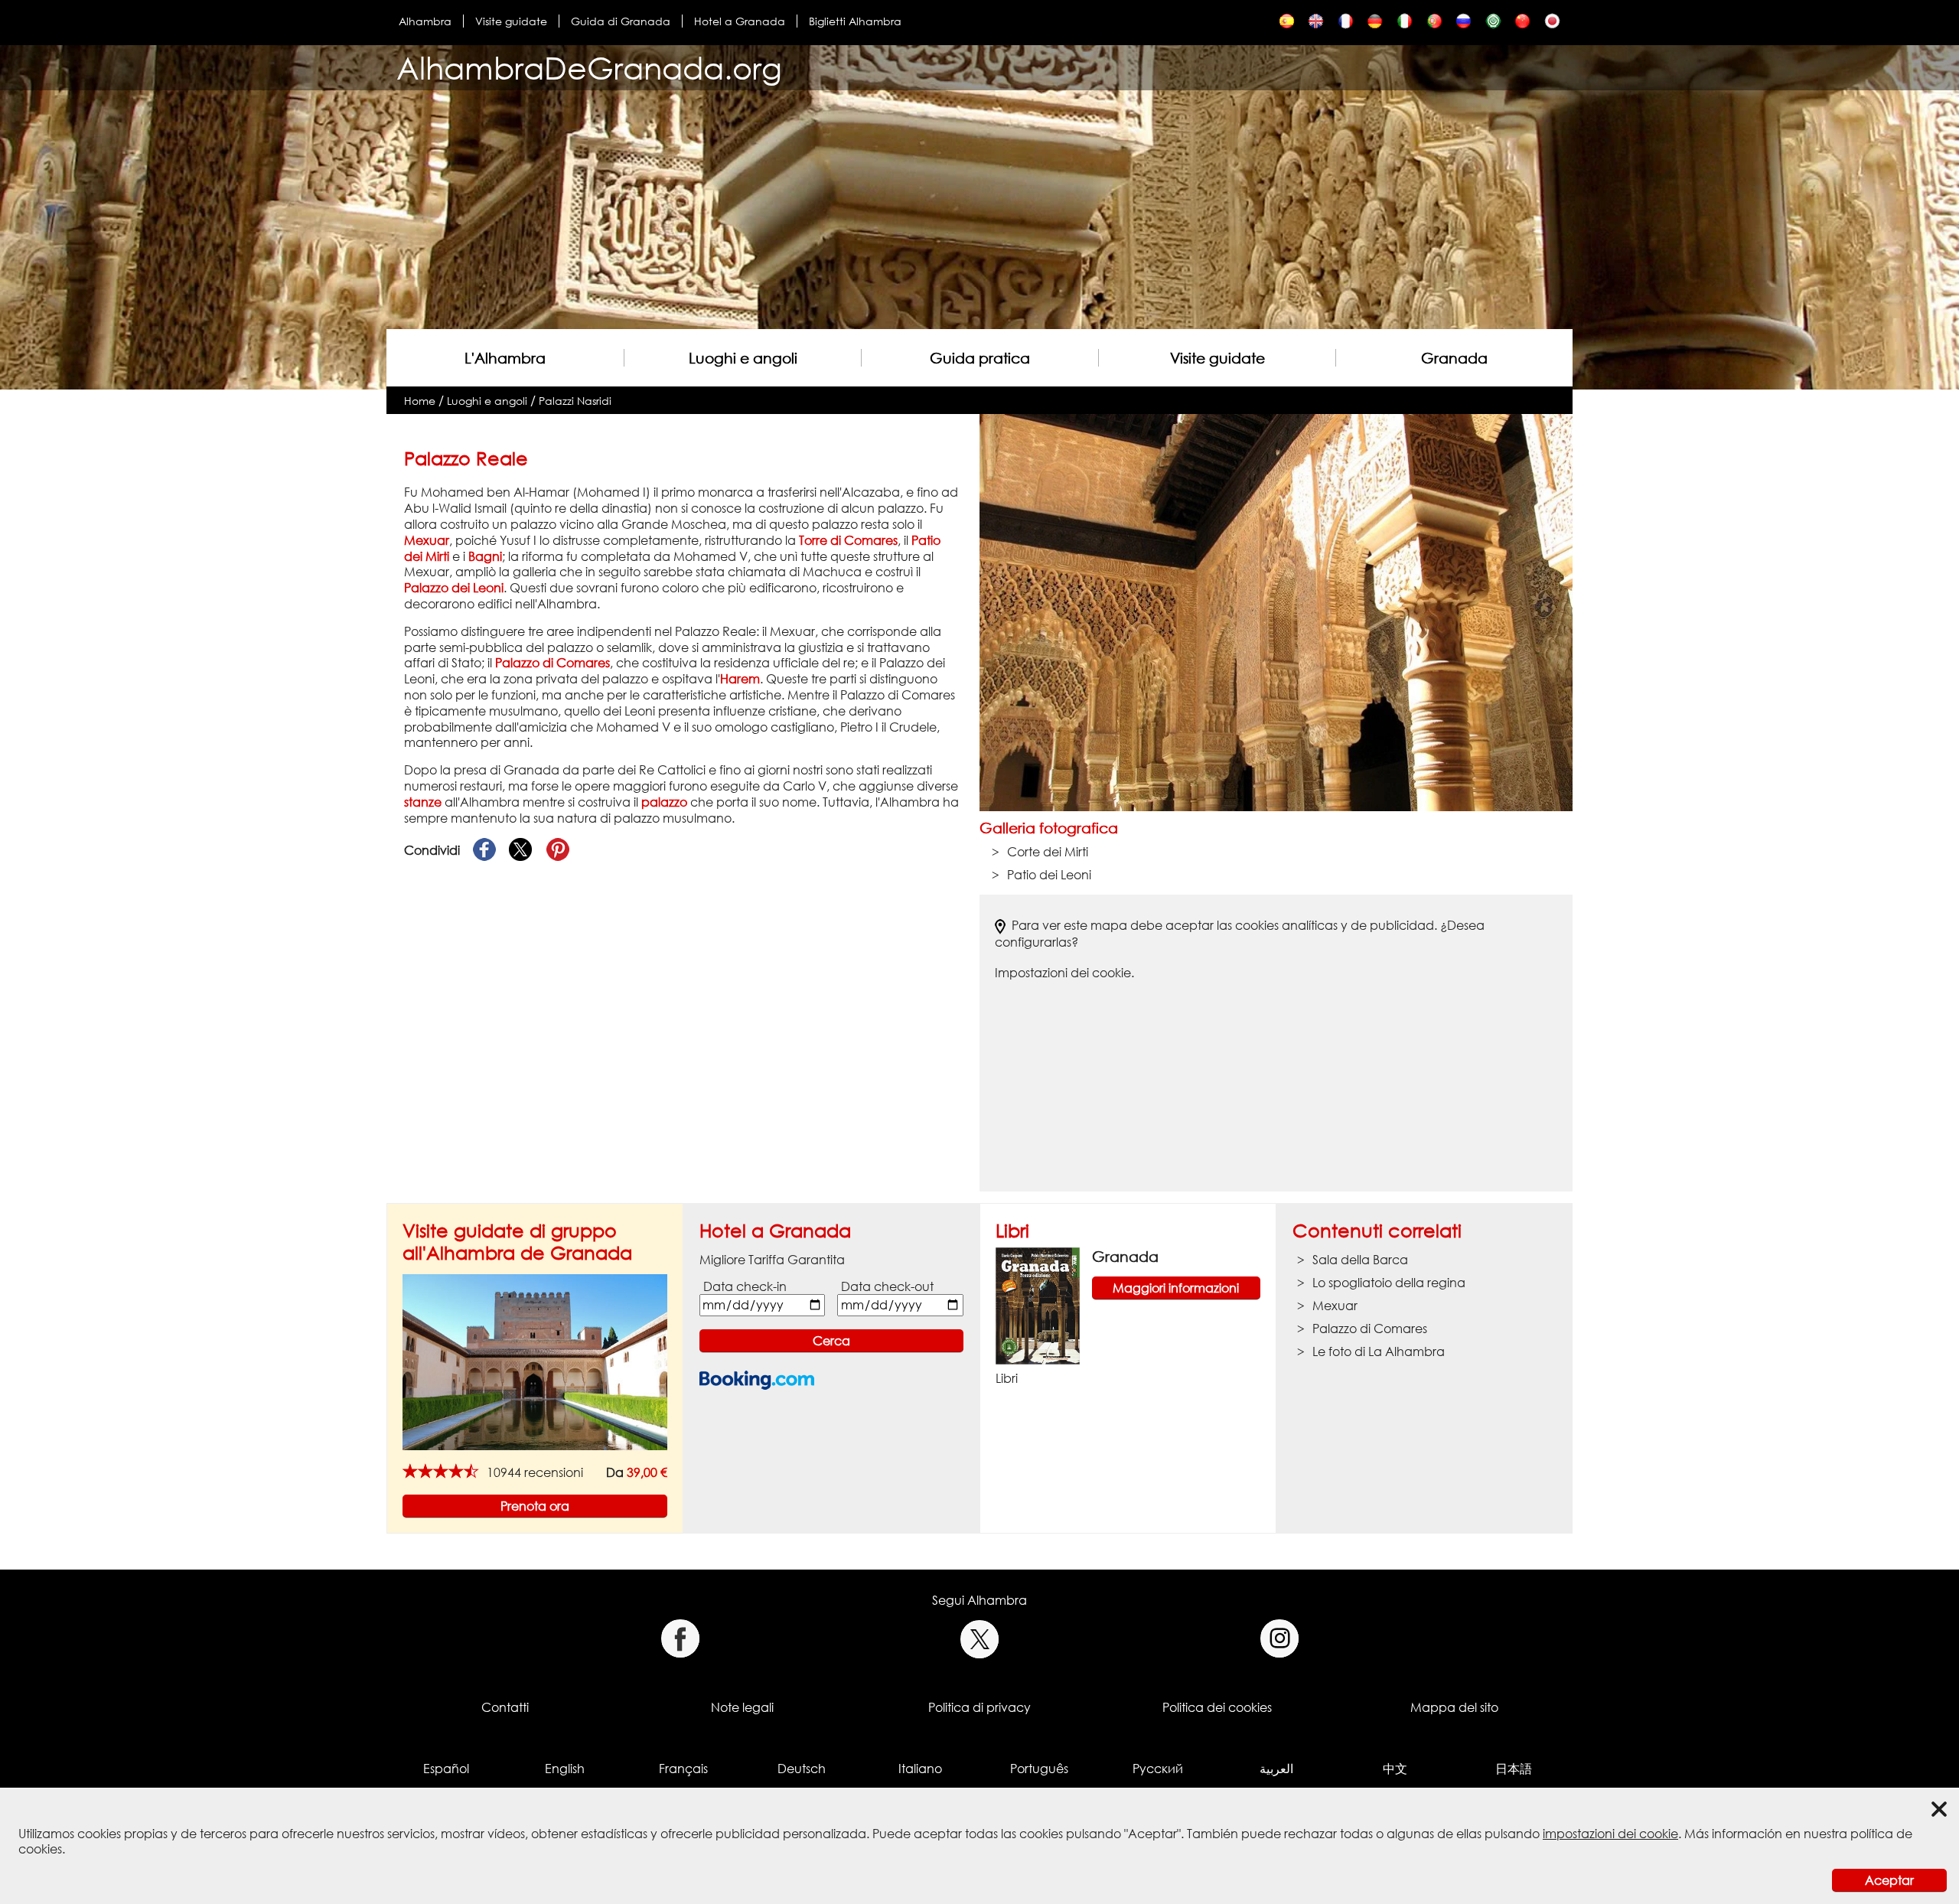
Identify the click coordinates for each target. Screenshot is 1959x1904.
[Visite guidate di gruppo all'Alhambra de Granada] (535, 1361)
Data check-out (887, 1286)
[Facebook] (484, 850)
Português (1039, 1769)
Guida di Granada (621, 21)
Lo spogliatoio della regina (1389, 1283)
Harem (740, 679)
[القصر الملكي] (1493, 25)
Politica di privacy (979, 1707)
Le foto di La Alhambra (1379, 1351)
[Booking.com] (757, 1380)
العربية (1276, 1769)
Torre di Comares (848, 540)
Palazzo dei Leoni (454, 588)
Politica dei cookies (1217, 1707)
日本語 (1514, 1769)
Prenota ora (535, 1506)
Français (683, 1769)
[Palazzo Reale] (1405, 25)
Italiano (920, 1769)
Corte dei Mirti (1048, 852)
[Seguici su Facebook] (680, 1639)
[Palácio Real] (1434, 25)
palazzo (664, 802)
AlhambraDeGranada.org (589, 68)
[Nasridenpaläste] (1375, 25)
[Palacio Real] (1287, 25)
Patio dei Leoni (1049, 875)
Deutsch (802, 1769)
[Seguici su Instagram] (1280, 1639)
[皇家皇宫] (1522, 25)
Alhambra (425, 21)
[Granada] (1038, 1305)
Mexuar (427, 540)
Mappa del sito (1454, 1707)
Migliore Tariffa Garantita (772, 1260)
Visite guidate (511, 21)
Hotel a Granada (740, 21)
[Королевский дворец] (1464, 25)
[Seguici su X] (980, 1639)
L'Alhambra (505, 358)
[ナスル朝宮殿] (1552, 25)
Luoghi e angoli (743, 358)
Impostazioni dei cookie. (1064, 973)
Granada (1454, 358)
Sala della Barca (1360, 1260)
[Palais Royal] (1346, 25)
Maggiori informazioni (1176, 1288)
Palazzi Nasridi (575, 401)
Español (446, 1769)
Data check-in (745, 1286)
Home (420, 401)
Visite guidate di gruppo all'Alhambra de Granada (517, 1241)
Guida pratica (980, 358)
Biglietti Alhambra (855, 21)
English (565, 1769)
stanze (423, 802)
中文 (1395, 1769)
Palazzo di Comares (552, 663)
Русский (1158, 1769)
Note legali (742, 1707)
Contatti (505, 1707)
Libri (1012, 1230)
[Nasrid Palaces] (1316, 25)
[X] (521, 850)
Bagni (485, 556)
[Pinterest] (558, 850)
